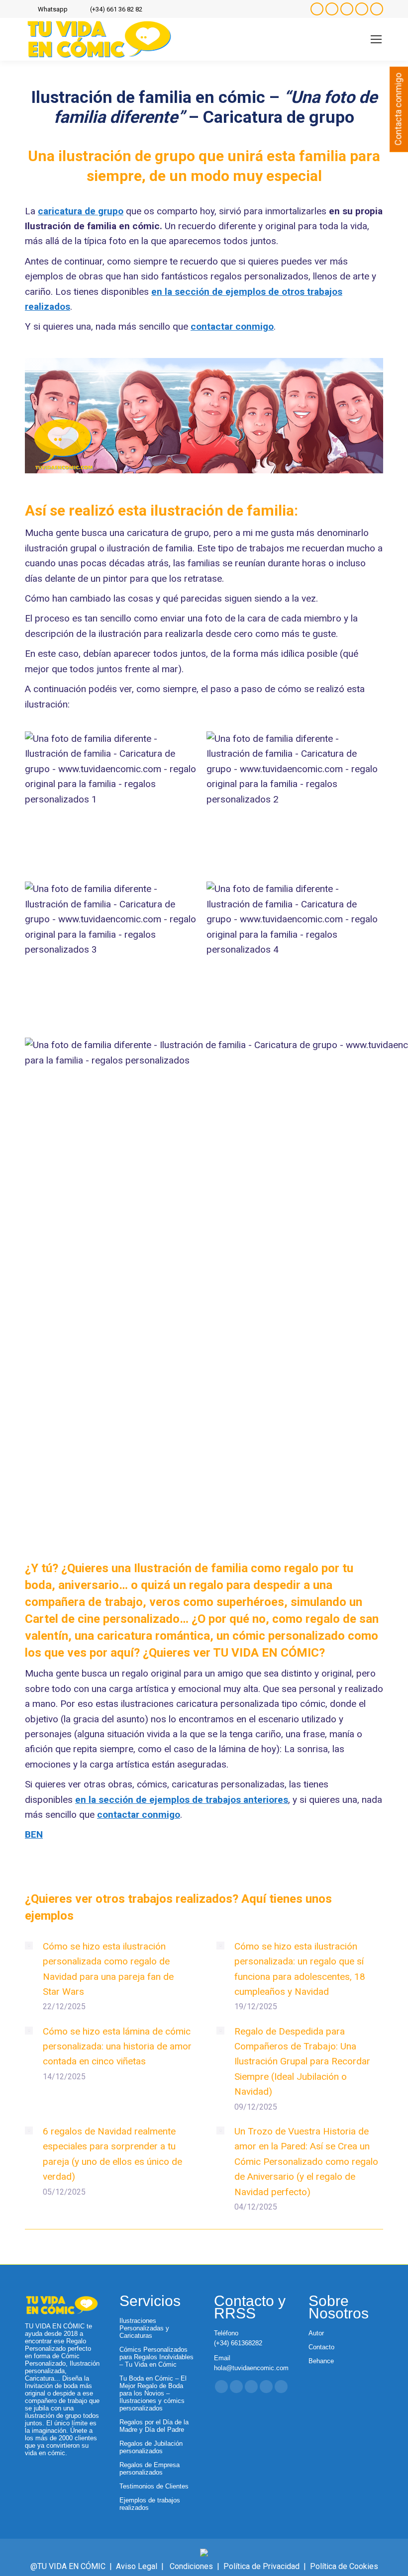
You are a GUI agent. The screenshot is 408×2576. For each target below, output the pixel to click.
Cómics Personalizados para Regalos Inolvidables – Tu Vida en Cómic (156, 2357)
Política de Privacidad (261, 2566)
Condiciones (191, 2566)
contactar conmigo (232, 326)
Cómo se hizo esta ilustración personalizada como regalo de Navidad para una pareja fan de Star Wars (108, 1969)
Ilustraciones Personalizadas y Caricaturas (144, 2328)
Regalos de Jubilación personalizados (151, 2447)
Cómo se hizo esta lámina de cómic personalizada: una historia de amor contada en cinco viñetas (117, 2046)
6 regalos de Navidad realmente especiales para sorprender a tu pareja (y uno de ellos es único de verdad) (112, 2154)
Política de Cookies (344, 2566)
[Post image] (29, 1946)
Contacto (321, 2347)
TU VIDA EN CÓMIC (266, 1653)
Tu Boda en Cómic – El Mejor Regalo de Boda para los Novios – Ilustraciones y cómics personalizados (153, 2393)
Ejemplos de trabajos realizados (150, 2504)
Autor (316, 2333)
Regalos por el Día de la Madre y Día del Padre (154, 2426)
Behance (321, 2361)
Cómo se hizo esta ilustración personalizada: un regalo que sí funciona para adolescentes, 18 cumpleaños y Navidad (300, 1969)
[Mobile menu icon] (376, 39)
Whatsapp (53, 9)
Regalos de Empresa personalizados (150, 2469)
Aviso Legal (137, 2566)
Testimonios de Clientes (154, 2486)
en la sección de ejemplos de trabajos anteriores (182, 1800)
